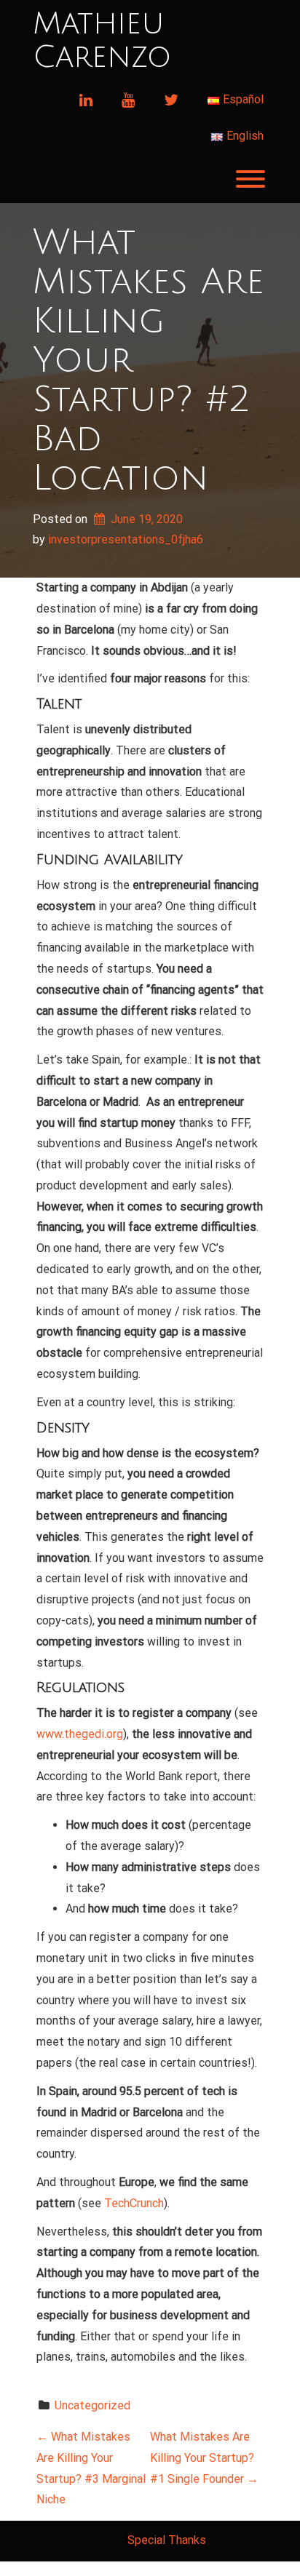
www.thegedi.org (80, 1734)
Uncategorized (92, 2405)
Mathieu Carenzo (102, 41)
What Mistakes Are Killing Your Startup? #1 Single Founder (204, 2458)
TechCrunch (134, 2203)
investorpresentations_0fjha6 (126, 539)
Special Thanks (167, 2540)
